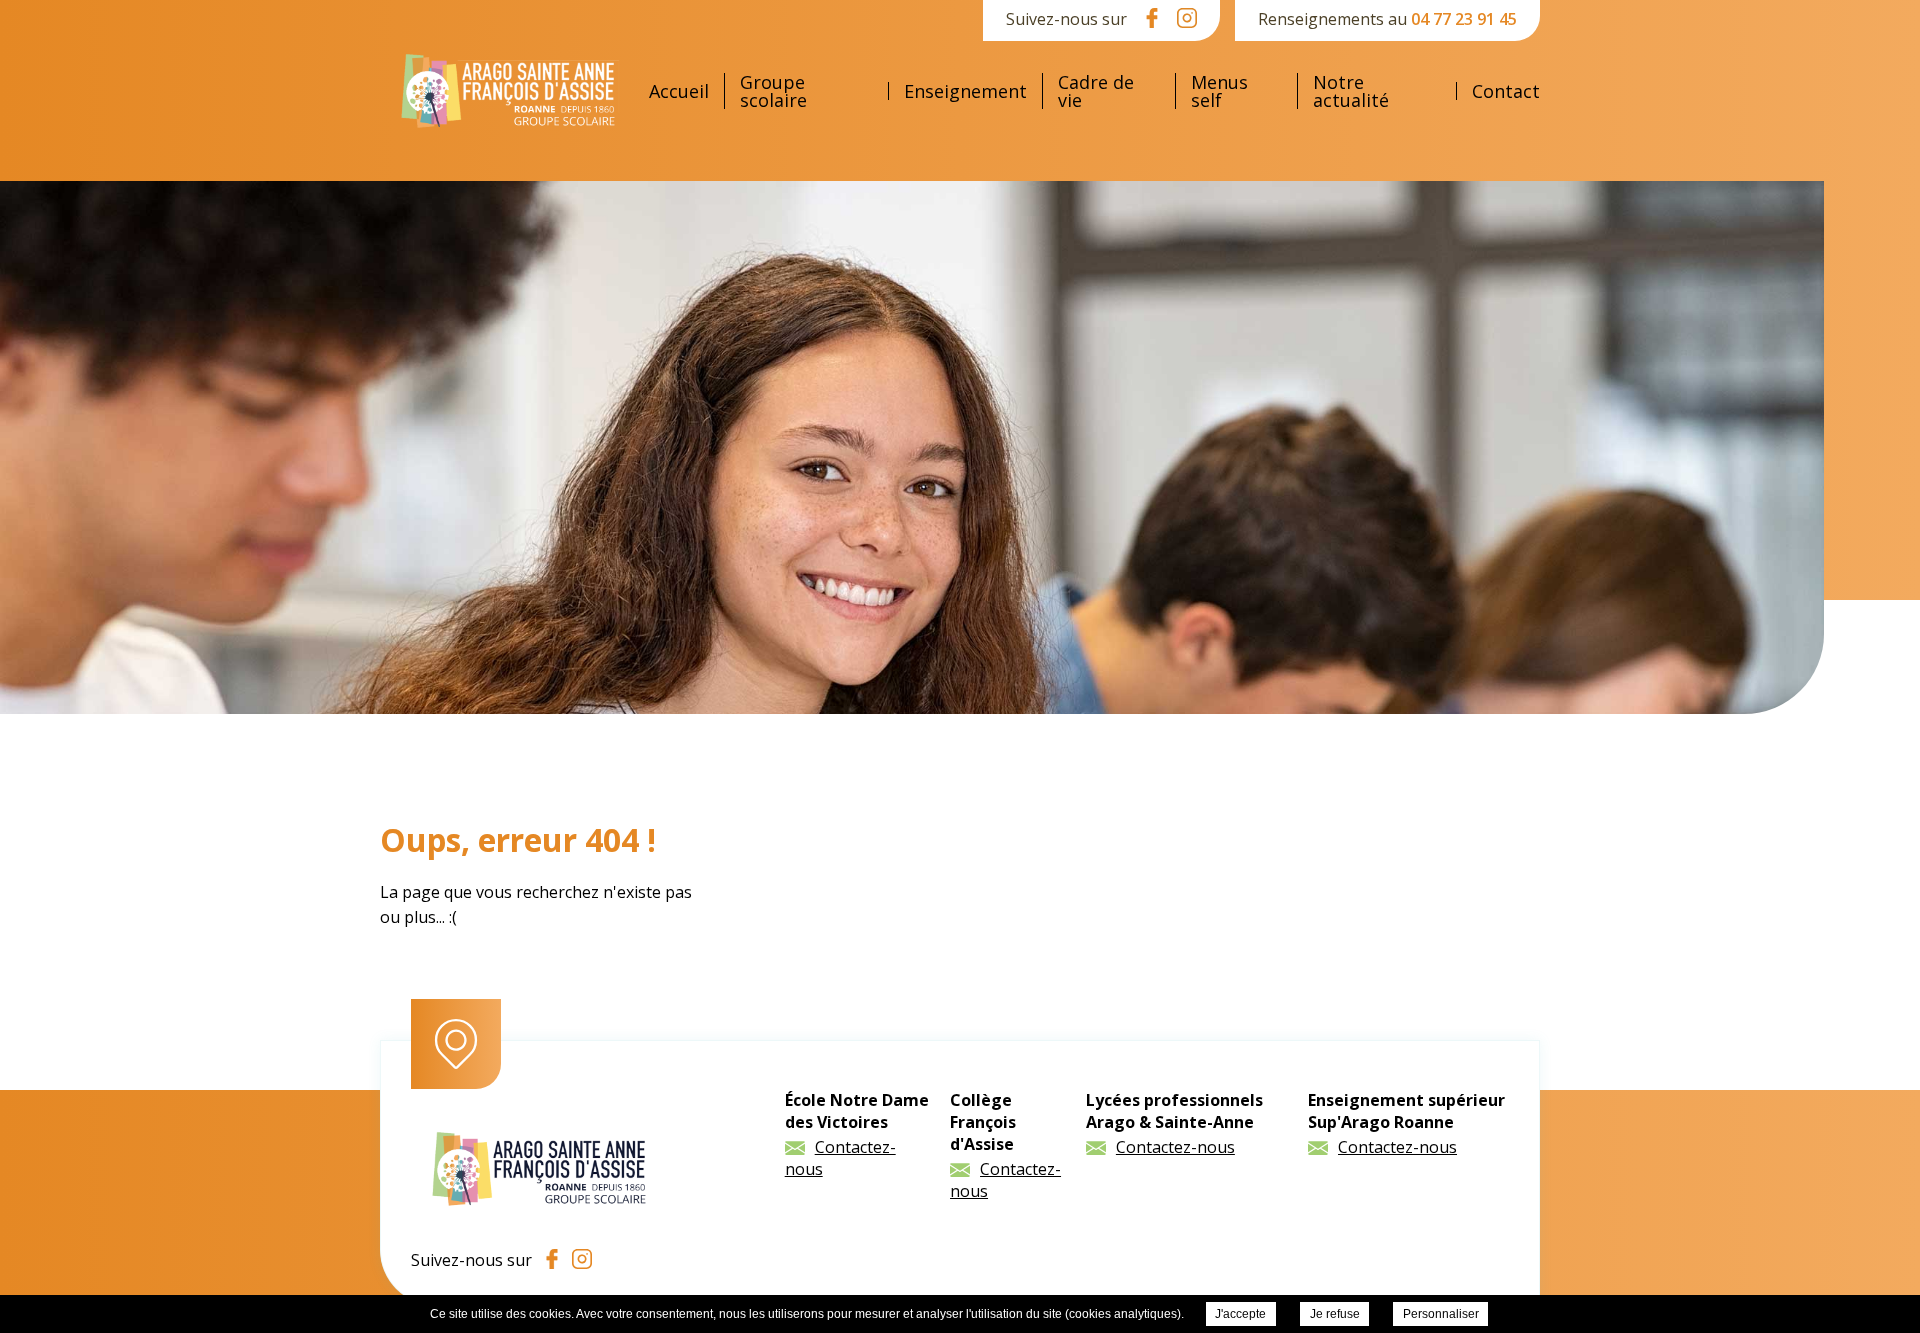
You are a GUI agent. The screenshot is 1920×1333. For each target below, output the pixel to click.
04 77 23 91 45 (1464, 19)
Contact (1506, 91)
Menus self (1219, 91)
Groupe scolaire (773, 91)
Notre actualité (1351, 91)
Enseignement (965, 91)
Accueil (679, 91)
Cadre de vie (1096, 91)
